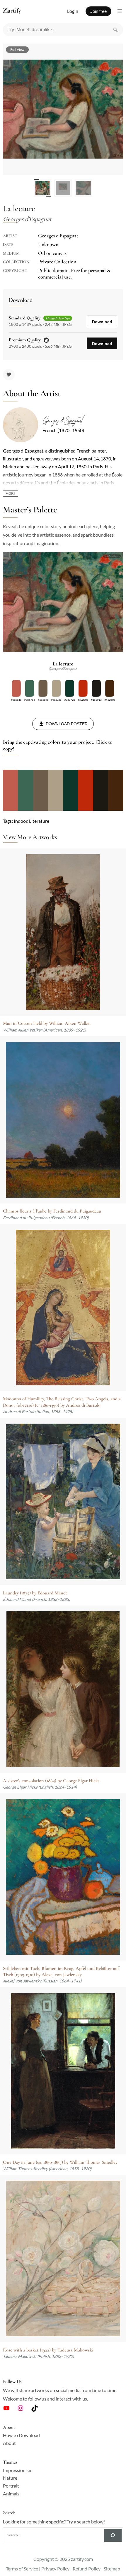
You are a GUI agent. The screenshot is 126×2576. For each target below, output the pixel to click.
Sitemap (112, 2569)
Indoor (21, 821)
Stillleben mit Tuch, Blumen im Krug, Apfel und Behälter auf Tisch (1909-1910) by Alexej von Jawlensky (61, 1971)
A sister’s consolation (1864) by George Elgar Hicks (51, 1781)
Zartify (17, 11)
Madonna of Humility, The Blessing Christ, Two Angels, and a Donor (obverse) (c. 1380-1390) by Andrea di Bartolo (62, 1402)
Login (73, 11)
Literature (39, 821)
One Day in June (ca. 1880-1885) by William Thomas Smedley (60, 2162)
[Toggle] (11, 493)
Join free (98, 11)
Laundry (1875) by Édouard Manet (35, 1593)
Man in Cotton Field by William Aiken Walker (47, 1023)
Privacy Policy (55, 2569)
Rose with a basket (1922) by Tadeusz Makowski (48, 2350)
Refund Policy (87, 2569)
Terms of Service (22, 2569)
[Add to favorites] (9, 375)
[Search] (115, 30)
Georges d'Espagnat (62, 421)
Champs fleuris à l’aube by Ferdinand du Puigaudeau (52, 1211)
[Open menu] (120, 11)
